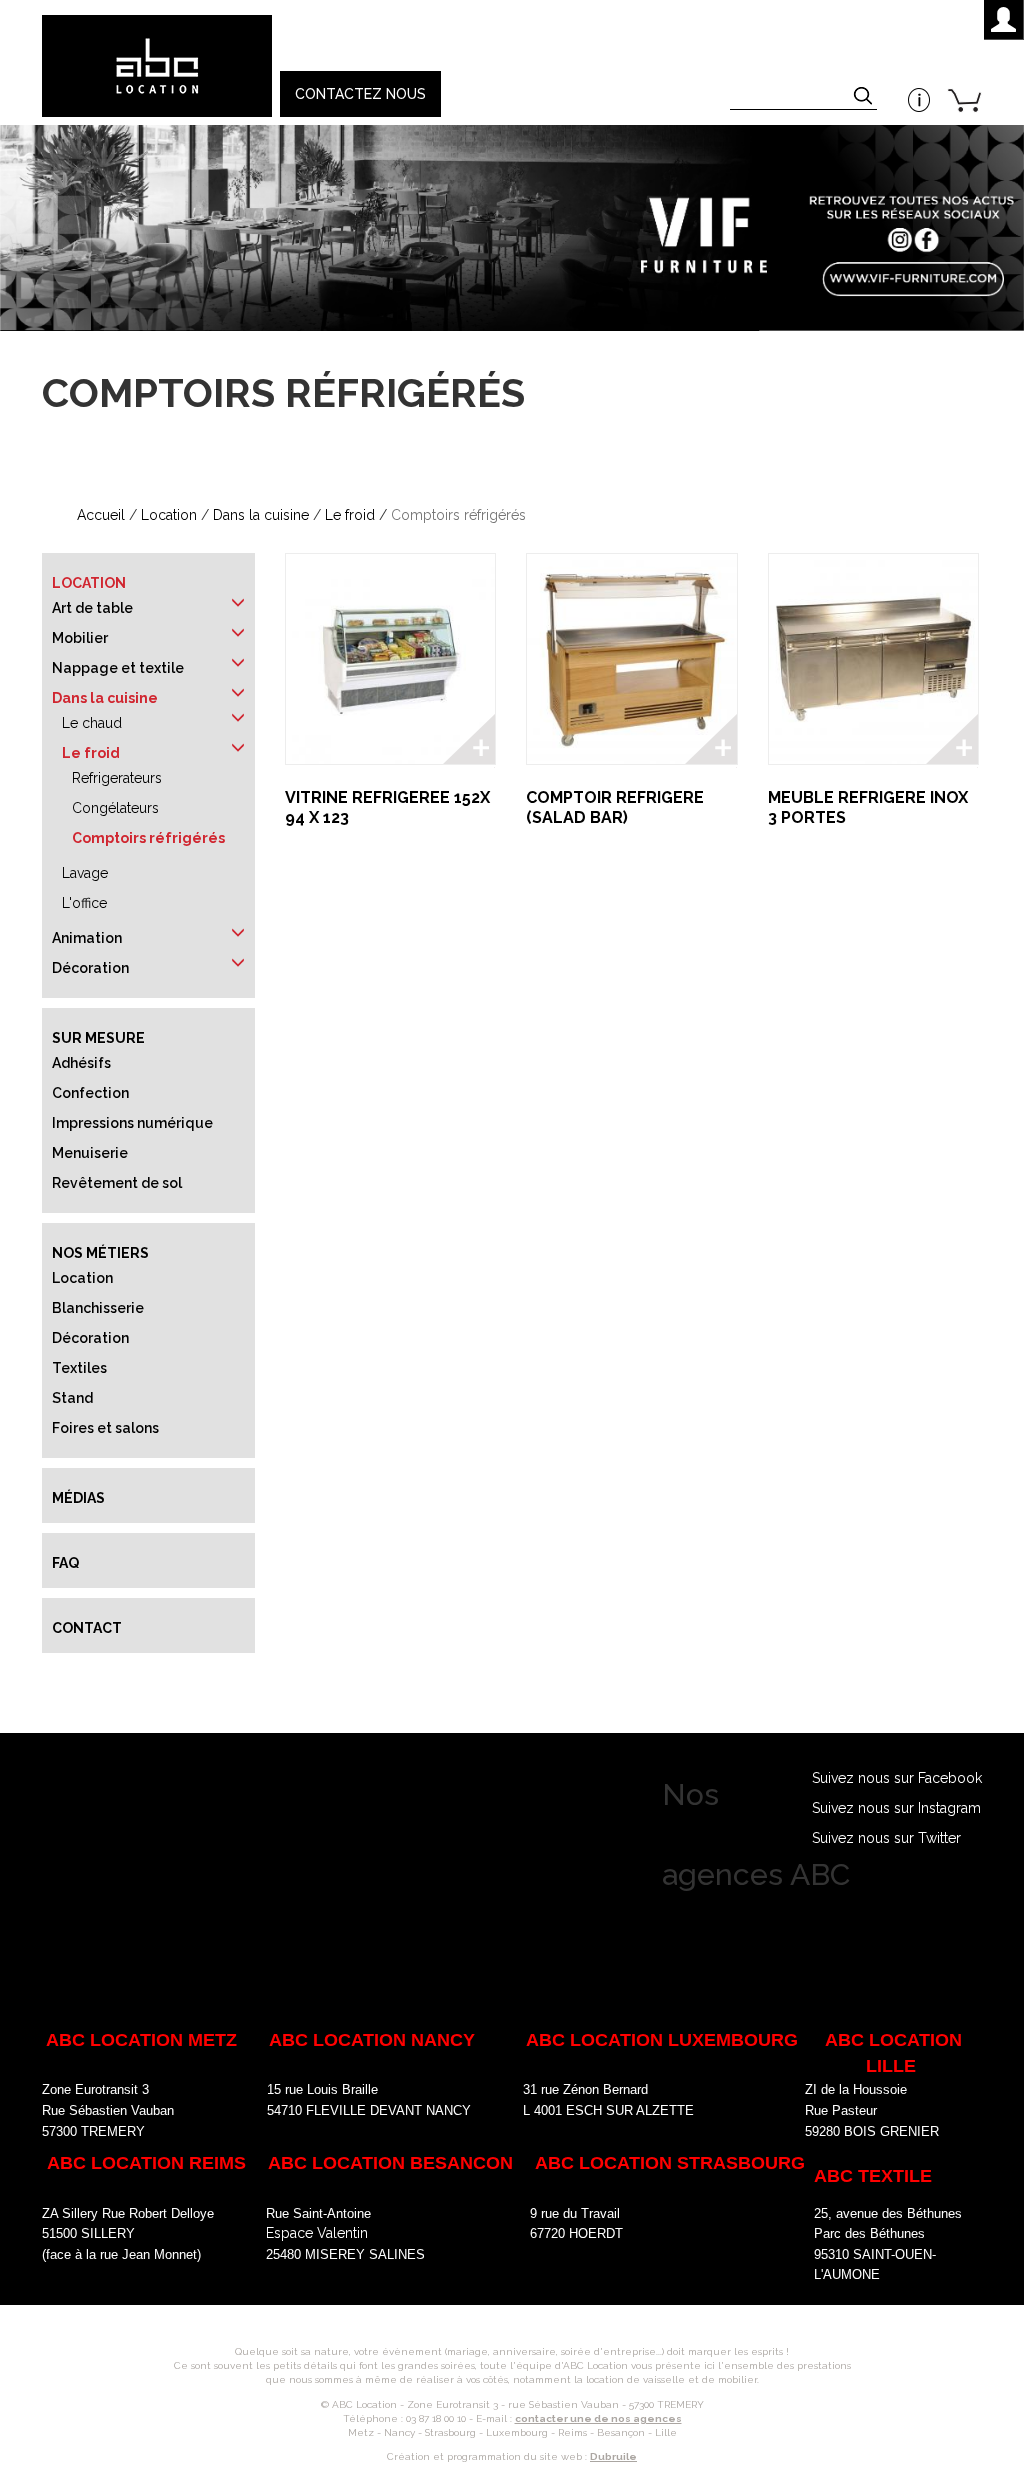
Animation (87, 938)
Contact (87, 1628)
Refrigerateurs (117, 778)
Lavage (85, 873)
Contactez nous (360, 94)
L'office (84, 903)
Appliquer (865, 98)
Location (169, 515)
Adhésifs (81, 1063)
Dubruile (613, 2456)
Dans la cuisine (261, 515)
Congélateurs (115, 808)
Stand (72, 1398)
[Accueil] (156, 66)
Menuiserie (90, 1153)
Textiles (79, 1368)
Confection (90, 1093)
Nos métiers (100, 1253)
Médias (78, 1498)
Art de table (92, 608)
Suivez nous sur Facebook (897, 1778)
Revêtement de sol (117, 1183)
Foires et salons (105, 1428)
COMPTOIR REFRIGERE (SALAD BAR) (615, 807)
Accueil (101, 515)
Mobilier (80, 638)
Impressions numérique (132, 1123)
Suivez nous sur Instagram (896, 1808)
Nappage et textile (118, 668)
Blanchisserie (98, 1308)
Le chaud (92, 723)
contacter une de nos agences (598, 2418)
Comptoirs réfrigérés (148, 838)
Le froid (350, 515)
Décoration (90, 968)
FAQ (65, 1563)
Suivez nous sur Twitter (886, 1838)
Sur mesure (98, 1038)
